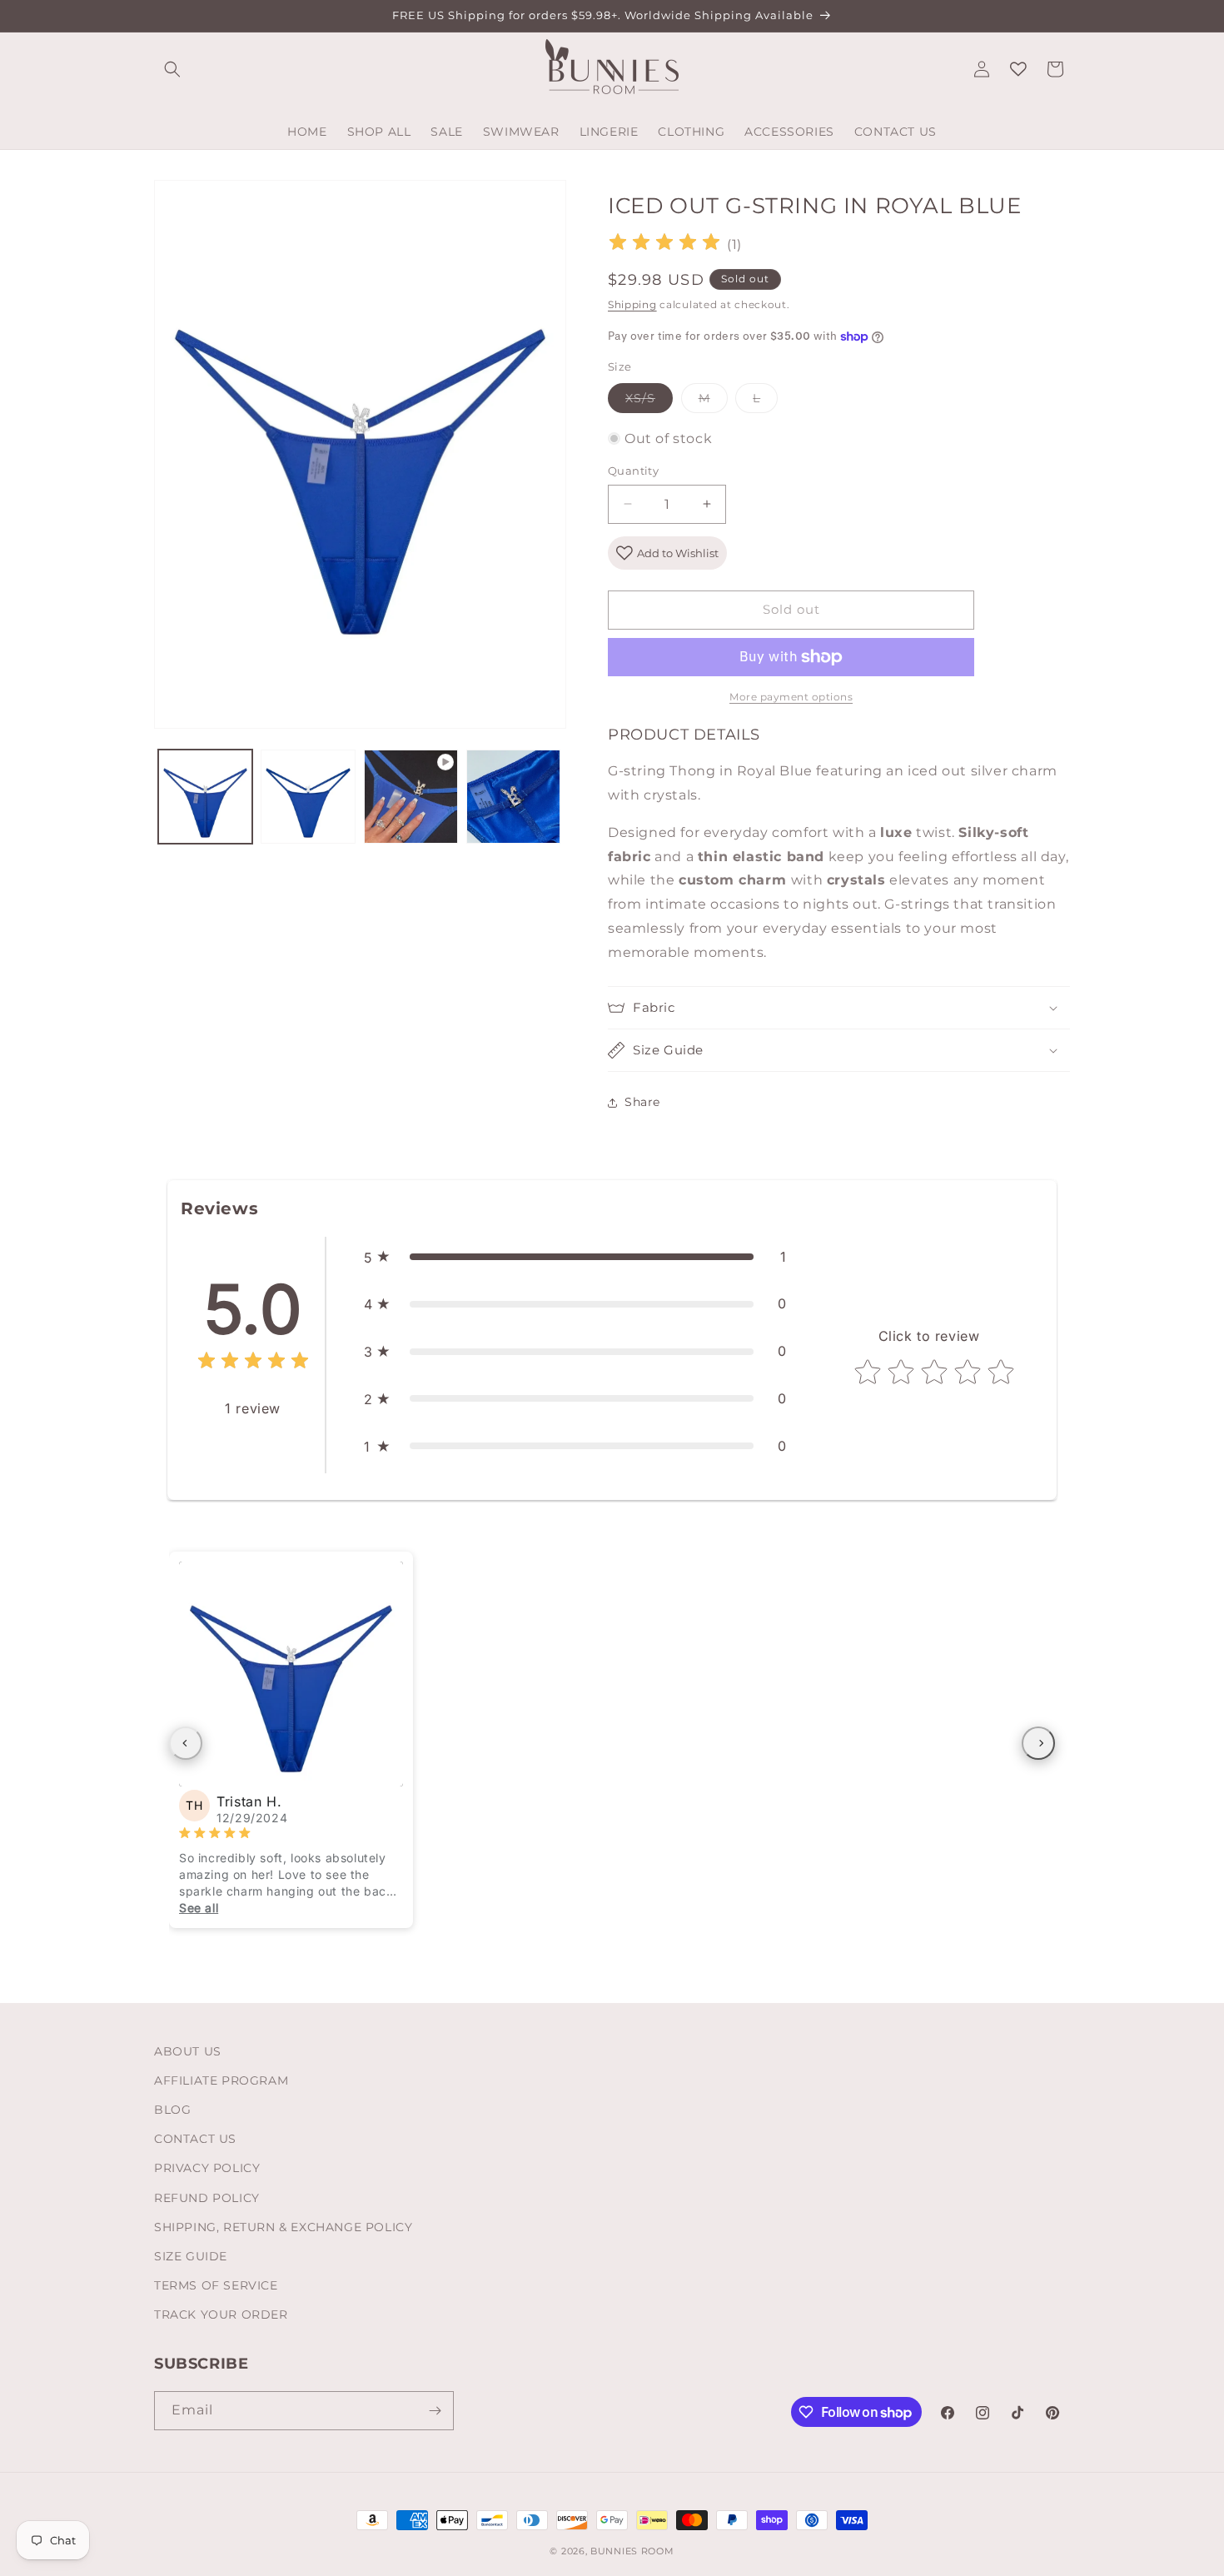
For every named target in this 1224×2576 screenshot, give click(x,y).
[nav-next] (1038, 1743)
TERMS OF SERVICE (216, 2285)
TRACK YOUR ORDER (221, 2314)
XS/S (649, 401)
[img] (664, 244)
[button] (172, 69)
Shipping (632, 304)
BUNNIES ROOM (632, 2551)
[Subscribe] (435, 2411)
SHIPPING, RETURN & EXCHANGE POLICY (283, 2227)
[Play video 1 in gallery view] (411, 797)
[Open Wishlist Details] (1018, 69)
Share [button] (642, 1102)
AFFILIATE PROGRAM (221, 2080)
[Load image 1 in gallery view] (205, 797)
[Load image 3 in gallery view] (513, 797)
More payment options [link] (791, 697)
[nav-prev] (186, 1743)
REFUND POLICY (207, 2198)
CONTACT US (195, 2139)
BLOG (172, 2110)
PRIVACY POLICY (207, 2168)
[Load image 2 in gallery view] (308, 797)
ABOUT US (188, 2051)
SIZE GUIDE (191, 2256)
